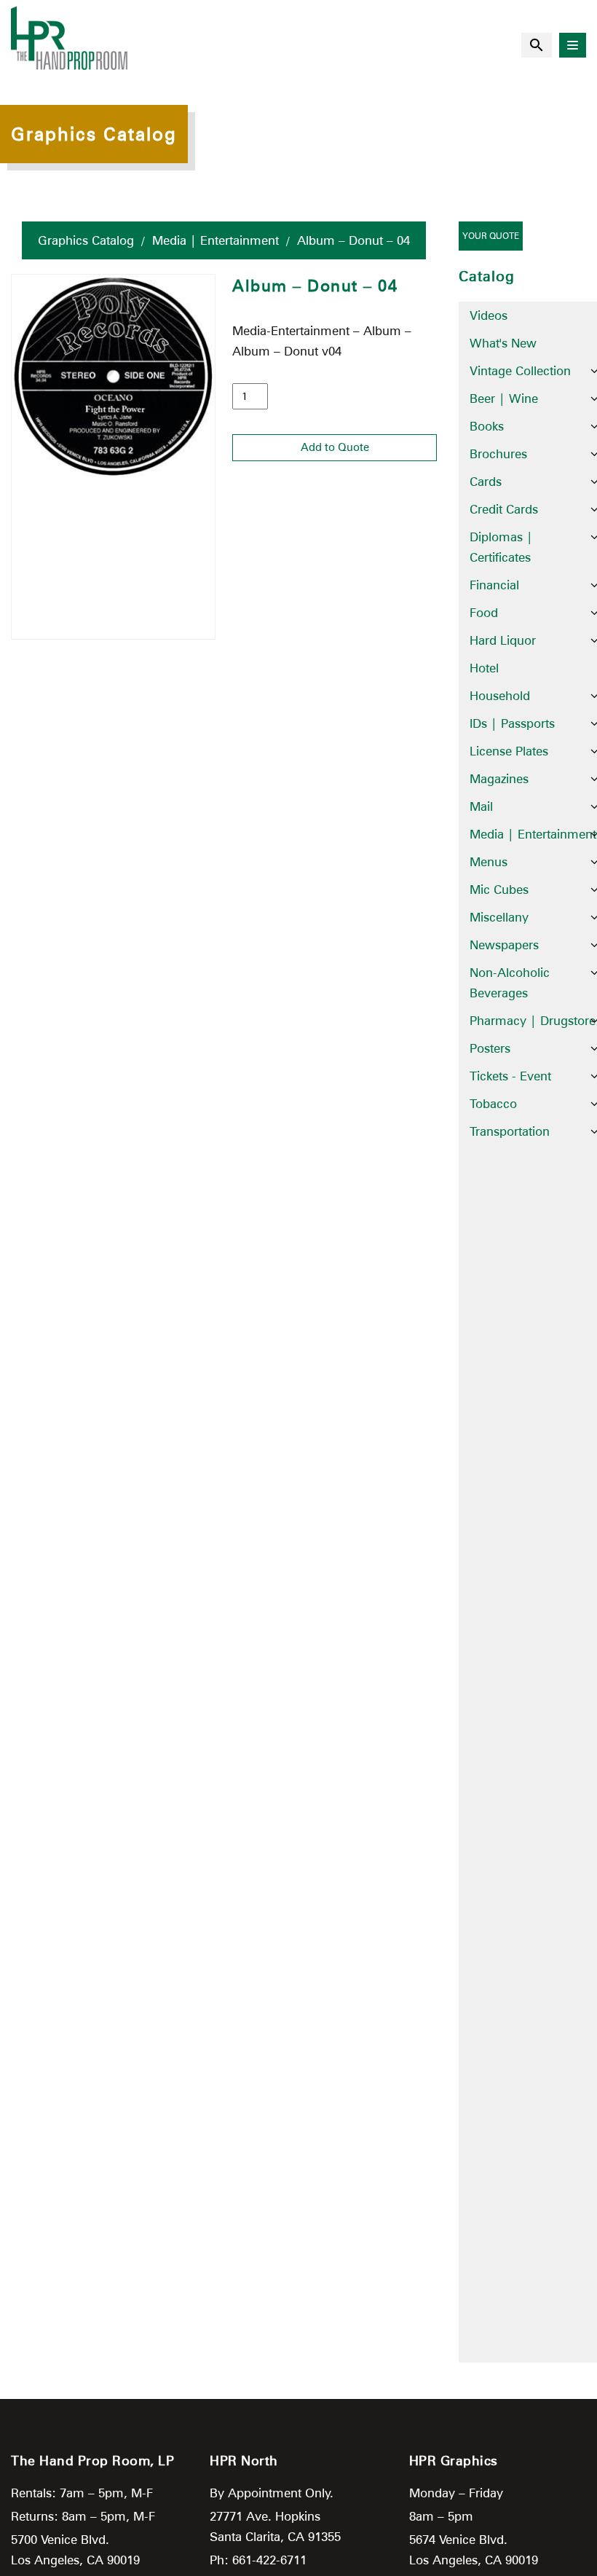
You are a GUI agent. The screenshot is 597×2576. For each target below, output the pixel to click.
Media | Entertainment (216, 240)
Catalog (487, 276)
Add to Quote (335, 447)
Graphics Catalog (86, 240)
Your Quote (491, 236)
